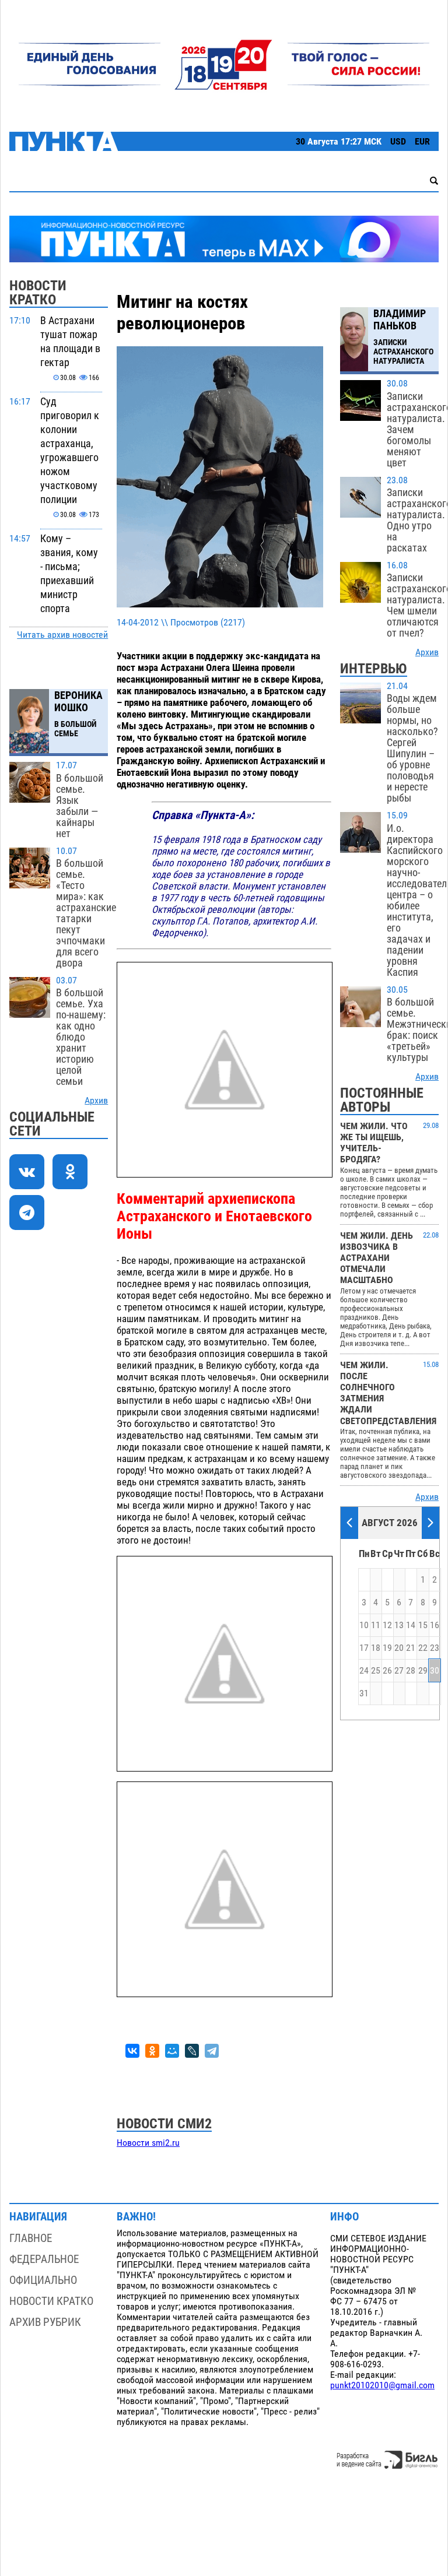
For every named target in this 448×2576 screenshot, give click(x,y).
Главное (31, 2238)
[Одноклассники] (152, 2051)
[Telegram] (212, 2051)
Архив (96, 1101)
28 (411, 1671)
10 (364, 1625)
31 (364, 1693)
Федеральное (44, 2259)
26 (387, 1671)
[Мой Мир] (172, 2051)
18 (376, 1648)
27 (399, 1671)
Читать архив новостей (62, 635)
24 (364, 1671)
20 (399, 1648)
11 (376, 1625)
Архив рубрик (45, 2322)
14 (411, 1625)
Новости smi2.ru (148, 2143)
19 (387, 1648)
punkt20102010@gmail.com (382, 2385)
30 (435, 1671)
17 (364, 1648)
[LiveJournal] (192, 2051)
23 (435, 1648)
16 (435, 1625)
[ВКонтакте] (132, 2051)
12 (387, 1625)
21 (411, 1648)
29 (423, 1671)
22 (423, 1648)
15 (423, 1625)
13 (399, 1625)
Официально (43, 2280)
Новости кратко (51, 2301)
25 (376, 1671)
